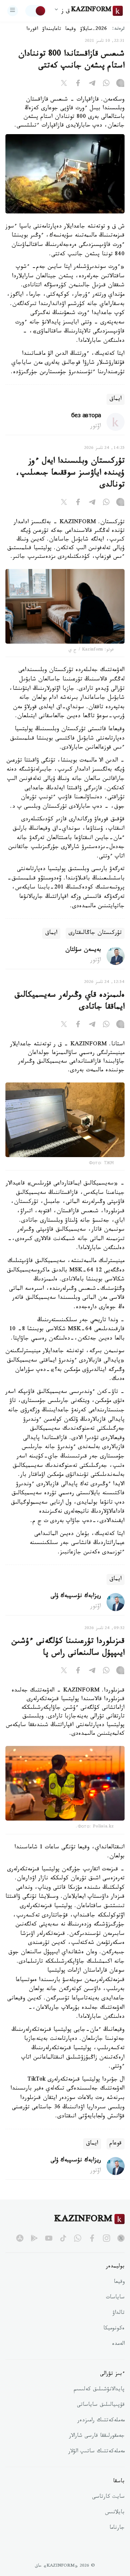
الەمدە (118, 2345)
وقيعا (71, 30)
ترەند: (118, 29)
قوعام (116, 2144)
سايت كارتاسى (108, 2497)
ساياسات (115, 2298)
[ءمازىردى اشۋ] (13, 11)
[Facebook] (78, 84)
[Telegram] (92, 84)
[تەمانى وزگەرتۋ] (36, 11)
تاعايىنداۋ (52, 30)
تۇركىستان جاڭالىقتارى (95, 933)
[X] (64, 84)
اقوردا (32, 30)
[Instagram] (120, 84)
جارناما (117, 2528)
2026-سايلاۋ (94, 30)
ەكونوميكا (114, 2329)
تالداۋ (118, 2313)
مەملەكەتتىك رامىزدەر (101, 2421)
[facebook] (92, 2238)
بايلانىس (115, 2513)
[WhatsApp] (106, 84)
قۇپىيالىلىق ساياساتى (101, 2405)
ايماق (116, 399)
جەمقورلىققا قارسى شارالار (97, 2436)
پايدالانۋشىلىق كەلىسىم (99, 2390)
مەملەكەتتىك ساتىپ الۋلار (96, 2452)
